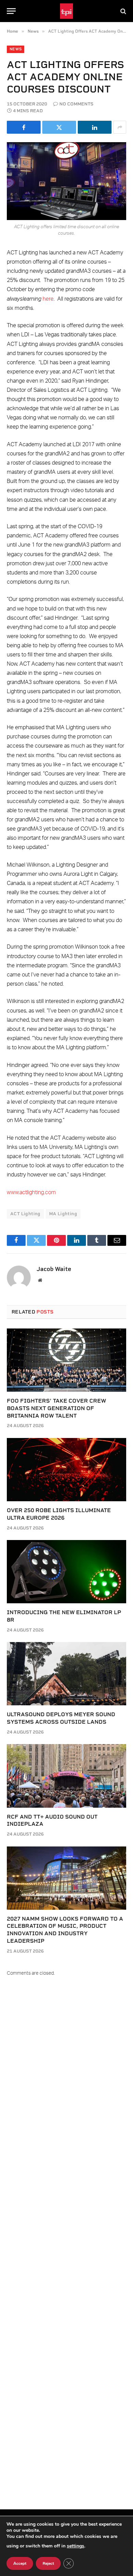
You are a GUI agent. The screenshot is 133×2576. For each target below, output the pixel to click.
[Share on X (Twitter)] (59, 127)
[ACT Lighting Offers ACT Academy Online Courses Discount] (66, 181)
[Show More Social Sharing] (120, 127)
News (16, 49)
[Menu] (11, 11)
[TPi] (67, 11)
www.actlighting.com (31, 1192)
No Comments (76, 104)
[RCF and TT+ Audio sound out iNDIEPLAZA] (66, 1776)
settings (76, 2546)
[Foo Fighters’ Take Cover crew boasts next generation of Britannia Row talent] (66, 1360)
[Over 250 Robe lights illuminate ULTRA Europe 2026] (66, 1470)
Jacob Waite (54, 1269)
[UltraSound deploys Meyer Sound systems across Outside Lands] (66, 1674)
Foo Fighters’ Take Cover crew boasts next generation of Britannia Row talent (56, 1408)
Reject (48, 2563)
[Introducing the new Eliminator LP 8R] (66, 1572)
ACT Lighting (25, 1214)
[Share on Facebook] (24, 127)
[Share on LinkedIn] (95, 127)
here (48, 299)
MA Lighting (63, 1214)
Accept (20, 2563)
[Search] (123, 11)
